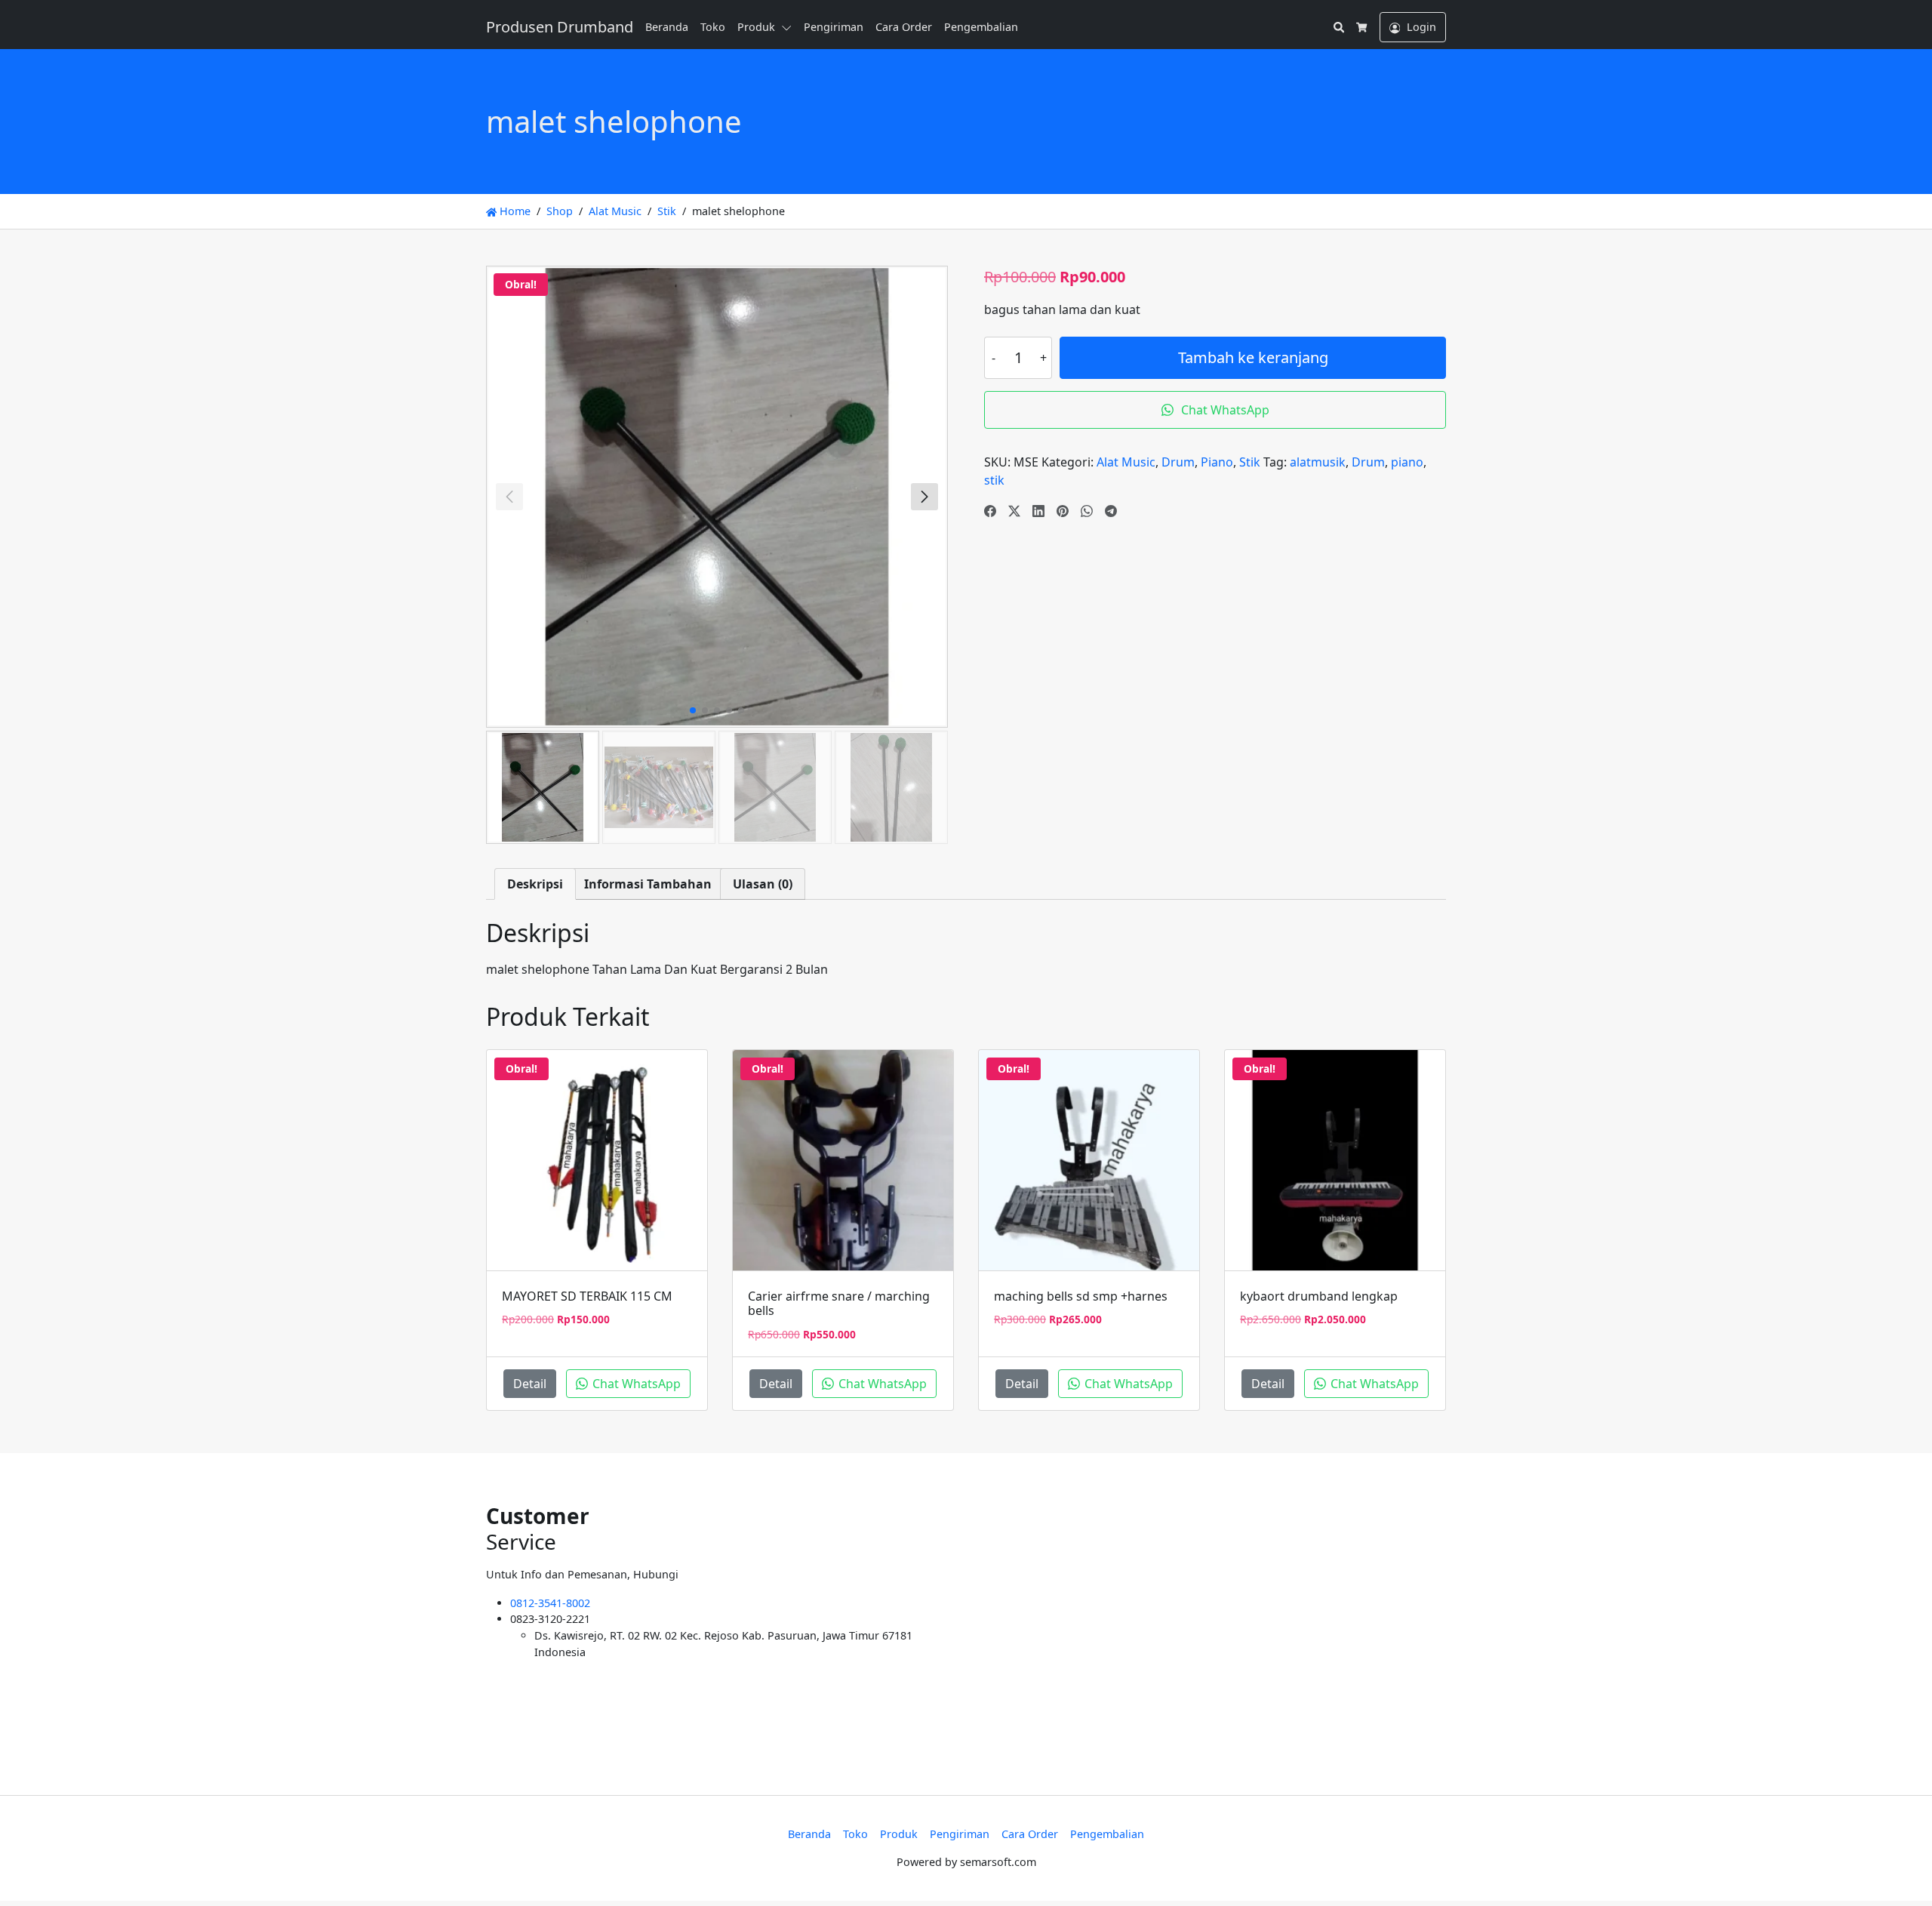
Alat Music (615, 211)
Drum (1178, 462)
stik (994, 480)
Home (514, 211)
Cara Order (904, 27)
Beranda (667, 27)
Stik (667, 211)
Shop (560, 211)
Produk (756, 27)
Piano (1217, 462)
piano (1407, 462)
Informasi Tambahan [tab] (648, 884)
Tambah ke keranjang (1253, 357)
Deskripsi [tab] (535, 884)
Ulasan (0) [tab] (763, 884)
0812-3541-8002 (550, 1603)
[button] (789, 27)
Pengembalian (981, 27)
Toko (713, 27)
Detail (530, 1384)
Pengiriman (834, 27)
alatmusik (1318, 462)
